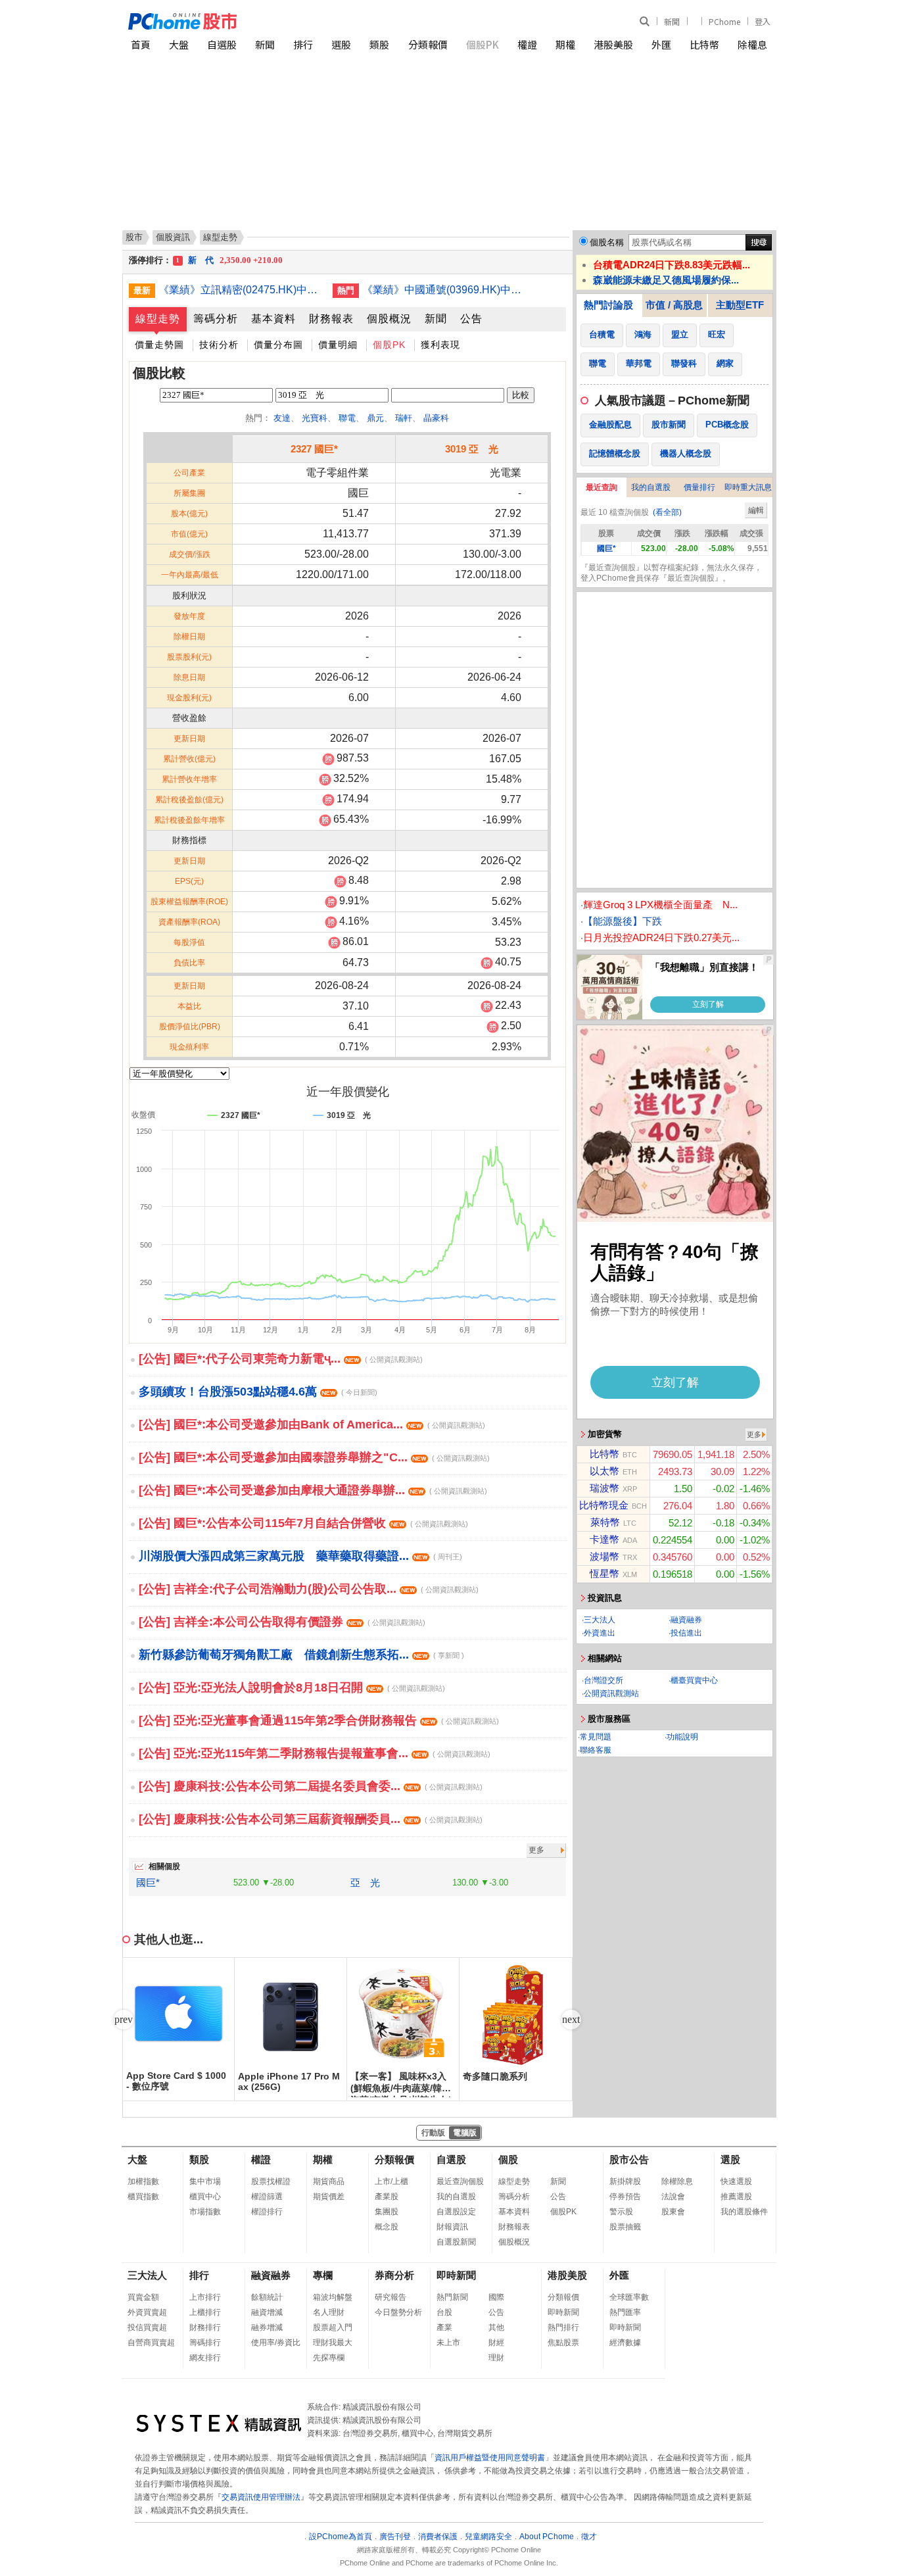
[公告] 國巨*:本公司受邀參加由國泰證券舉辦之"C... (314, 1457)
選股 (341, 44)
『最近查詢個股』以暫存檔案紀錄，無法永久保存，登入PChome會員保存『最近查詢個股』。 (671, 573)
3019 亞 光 (472, 449)
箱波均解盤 (333, 2297)
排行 (303, 44)
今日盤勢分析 (398, 2312)
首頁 (141, 44)
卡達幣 (604, 1539)
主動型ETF (740, 305)
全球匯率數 (629, 2297)
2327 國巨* (314, 449)
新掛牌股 (625, 2181)
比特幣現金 (604, 1505)
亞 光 (365, 1883)
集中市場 (205, 2181)
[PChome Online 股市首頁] (289, 21)
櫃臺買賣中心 (694, 1680)
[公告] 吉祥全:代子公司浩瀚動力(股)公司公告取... (309, 1589)
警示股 (621, 2212)
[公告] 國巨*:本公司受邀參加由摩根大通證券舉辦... (313, 1490)
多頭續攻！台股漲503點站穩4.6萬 (258, 1392)
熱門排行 (563, 2327)
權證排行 (267, 2212)
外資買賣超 (147, 2312)
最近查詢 (602, 487)
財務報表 (331, 319)
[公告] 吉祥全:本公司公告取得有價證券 (282, 1622)
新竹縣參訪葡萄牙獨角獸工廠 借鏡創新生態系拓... (301, 1655)
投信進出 (686, 1633)
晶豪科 (436, 418)
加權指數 (143, 2181)
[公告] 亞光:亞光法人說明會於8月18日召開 (292, 1688)
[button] (571, 2020)
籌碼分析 (216, 319)
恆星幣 (604, 1573)
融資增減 (267, 2312)
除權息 (752, 44)
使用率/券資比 (276, 2343)
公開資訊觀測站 (611, 1693)
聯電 (347, 418)
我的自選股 (651, 487)
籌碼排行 (205, 2343)
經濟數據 (625, 2343)
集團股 (387, 2212)
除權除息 (677, 2181)
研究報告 (390, 2297)
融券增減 (267, 2327)
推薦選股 (736, 2197)
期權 (565, 44)
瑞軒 (404, 418)
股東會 (673, 2212)
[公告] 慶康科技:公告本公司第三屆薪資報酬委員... (311, 1819)
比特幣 (704, 44)
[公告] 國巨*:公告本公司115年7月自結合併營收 (303, 1523)
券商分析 (394, 2275)
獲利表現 (440, 345)
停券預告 (625, 2197)
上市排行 (205, 2297)
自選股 (222, 44)
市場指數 (205, 2212)
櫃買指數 (143, 2197)
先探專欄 (329, 2358)
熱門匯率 (625, 2312)
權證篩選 (267, 2197)
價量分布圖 (278, 345)
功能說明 (682, 1737)
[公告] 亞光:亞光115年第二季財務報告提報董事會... (315, 1753)
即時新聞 (456, 2275)
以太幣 (604, 1471)
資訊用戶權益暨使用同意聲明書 (490, 2458)
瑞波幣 (604, 1488)
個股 (508, 2159)
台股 (444, 2312)
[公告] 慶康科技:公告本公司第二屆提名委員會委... (311, 1786)
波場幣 (604, 1556)
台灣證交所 (603, 1680)
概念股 (387, 2227)
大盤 (179, 44)
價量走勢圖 (159, 345)
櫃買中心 (205, 2197)
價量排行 (699, 487)
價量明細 (338, 345)
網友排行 (205, 2358)
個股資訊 (173, 237)
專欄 (323, 2275)
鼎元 (375, 418)
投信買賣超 (147, 2327)
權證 (527, 44)
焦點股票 (563, 2343)
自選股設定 (456, 2212)
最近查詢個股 (460, 2181)
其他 (496, 2327)
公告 (471, 319)
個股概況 (389, 319)
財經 (496, 2343)
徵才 (589, 2537)
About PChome (547, 2537)
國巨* (148, 1883)
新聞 (672, 21)
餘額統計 (267, 2297)
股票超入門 (333, 2327)
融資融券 (686, 1620)
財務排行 (205, 2327)
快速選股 (736, 2181)
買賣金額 (143, 2297)
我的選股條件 (744, 2212)
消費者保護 (438, 2537)
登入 (763, 21)
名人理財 (329, 2312)
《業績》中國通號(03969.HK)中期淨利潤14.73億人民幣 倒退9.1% (444, 290)
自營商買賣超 (151, 2343)
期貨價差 (329, 2197)
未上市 (448, 2343)
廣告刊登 (395, 2537)
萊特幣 (605, 1522)
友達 (282, 418)
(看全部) (667, 512)
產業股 (387, 2197)
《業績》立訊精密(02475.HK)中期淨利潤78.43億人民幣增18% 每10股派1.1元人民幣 (241, 290)
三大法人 (600, 1620)
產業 (444, 2327)
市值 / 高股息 (674, 305)
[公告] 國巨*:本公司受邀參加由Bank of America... (312, 1424)
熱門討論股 (608, 305)
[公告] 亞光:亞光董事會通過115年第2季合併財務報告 (319, 1720)
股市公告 (629, 2159)
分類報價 (428, 44)
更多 (536, 1850)
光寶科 (315, 418)
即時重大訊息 (748, 487)
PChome (724, 21)
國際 (496, 2297)
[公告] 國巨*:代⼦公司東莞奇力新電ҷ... (281, 1359)
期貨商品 (329, 2181)
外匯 (661, 44)
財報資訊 (452, 2227)
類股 (379, 44)
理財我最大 (333, 2343)
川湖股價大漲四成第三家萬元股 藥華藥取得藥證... (300, 1556)
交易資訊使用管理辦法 (261, 2497)
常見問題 (596, 1737)
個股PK (483, 44)
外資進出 (600, 1633)
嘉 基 (224, 260)
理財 (496, 2358)
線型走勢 (158, 319)
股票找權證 (271, 2181)
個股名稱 (607, 242)
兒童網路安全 (488, 2537)
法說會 (673, 2197)
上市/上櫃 (391, 2181)
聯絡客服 (596, 1750)
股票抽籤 (625, 2227)
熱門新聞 (452, 2297)
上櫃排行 (205, 2312)
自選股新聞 (456, 2242)
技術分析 (219, 345)
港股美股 (613, 44)
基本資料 (273, 319)
